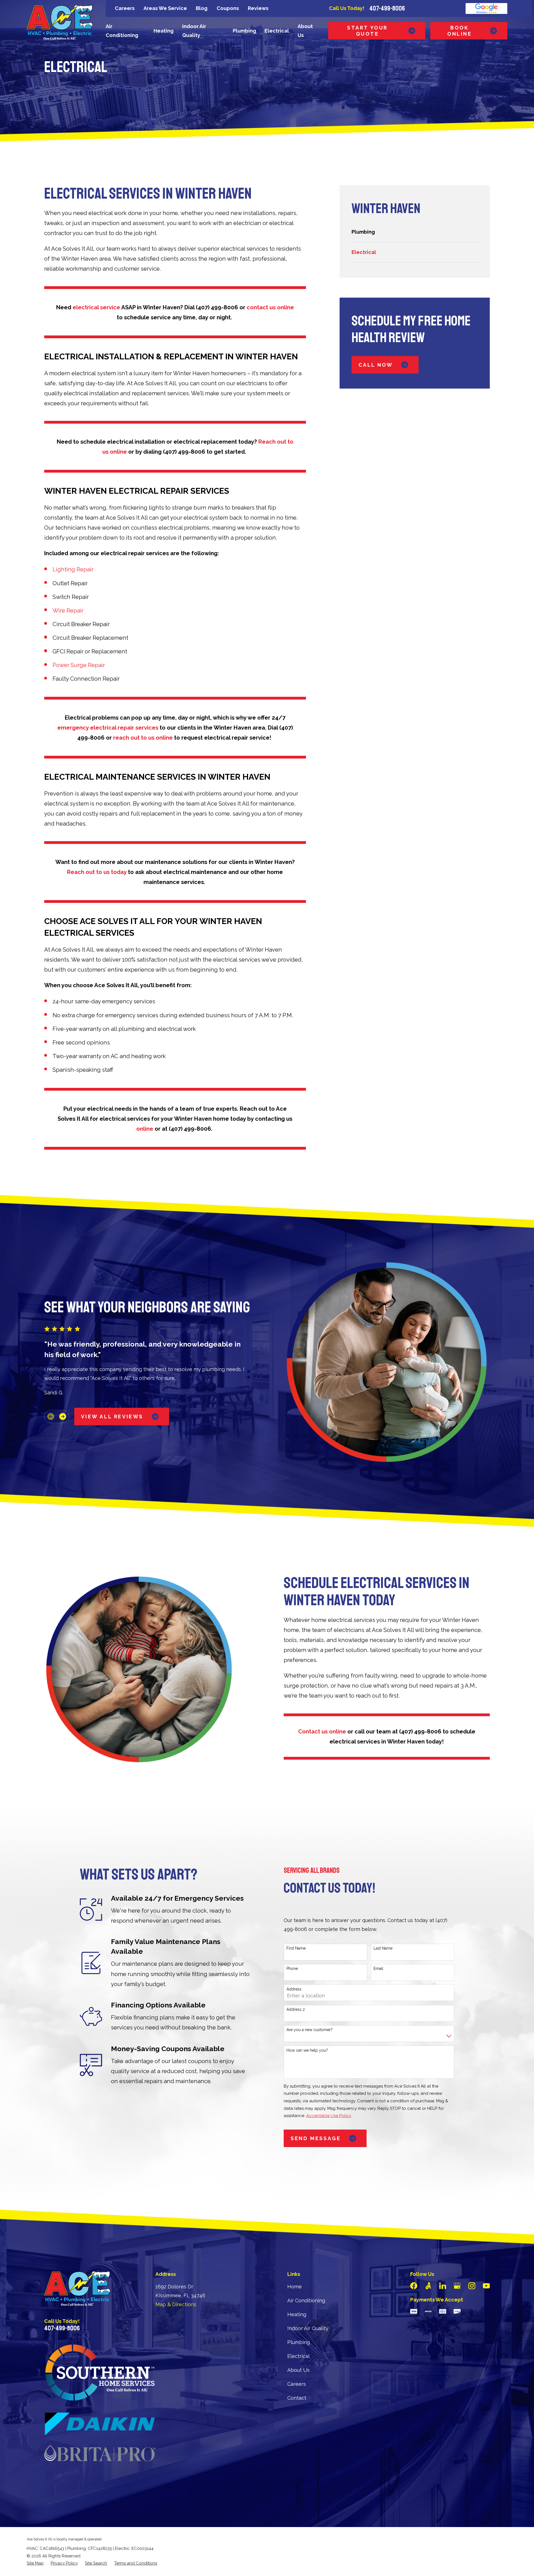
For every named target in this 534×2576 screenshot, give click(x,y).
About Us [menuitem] (305, 31)
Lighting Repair (73, 569)
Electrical (298, 2356)
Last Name (383, 1948)
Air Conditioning (306, 2300)
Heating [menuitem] (164, 31)
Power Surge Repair (79, 665)
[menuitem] (415, 232)
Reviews (258, 8)
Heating (297, 2314)
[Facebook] (414, 2286)
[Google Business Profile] (457, 2286)
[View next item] (63, 1417)
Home (295, 2287)
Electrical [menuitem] (277, 31)
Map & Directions (176, 2304)
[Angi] (428, 2286)
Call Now (376, 365)
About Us (298, 2370)
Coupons (228, 8)
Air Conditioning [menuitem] (122, 31)
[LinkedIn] (443, 2286)
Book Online (460, 31)
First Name (296, 1948)
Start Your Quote (367, 31)
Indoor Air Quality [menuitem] (194, 31)
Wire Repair (68, 611)
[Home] (60, 22)
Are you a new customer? (310, 2030)
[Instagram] (472, 2286)
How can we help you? (307, 2050)
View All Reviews (112, 1417)
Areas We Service (165, 8)
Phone (292, 1969)
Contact (297, 2398)
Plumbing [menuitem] (244, 31)
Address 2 (296, 2009)
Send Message (316, 2138)
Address (294, 1989)
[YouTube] (486, 2286)
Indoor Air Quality (308, 2328)
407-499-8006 (387, 8)
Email (378, 1969)
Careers (125, 8)
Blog (202, 8)
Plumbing (299, 2342)
